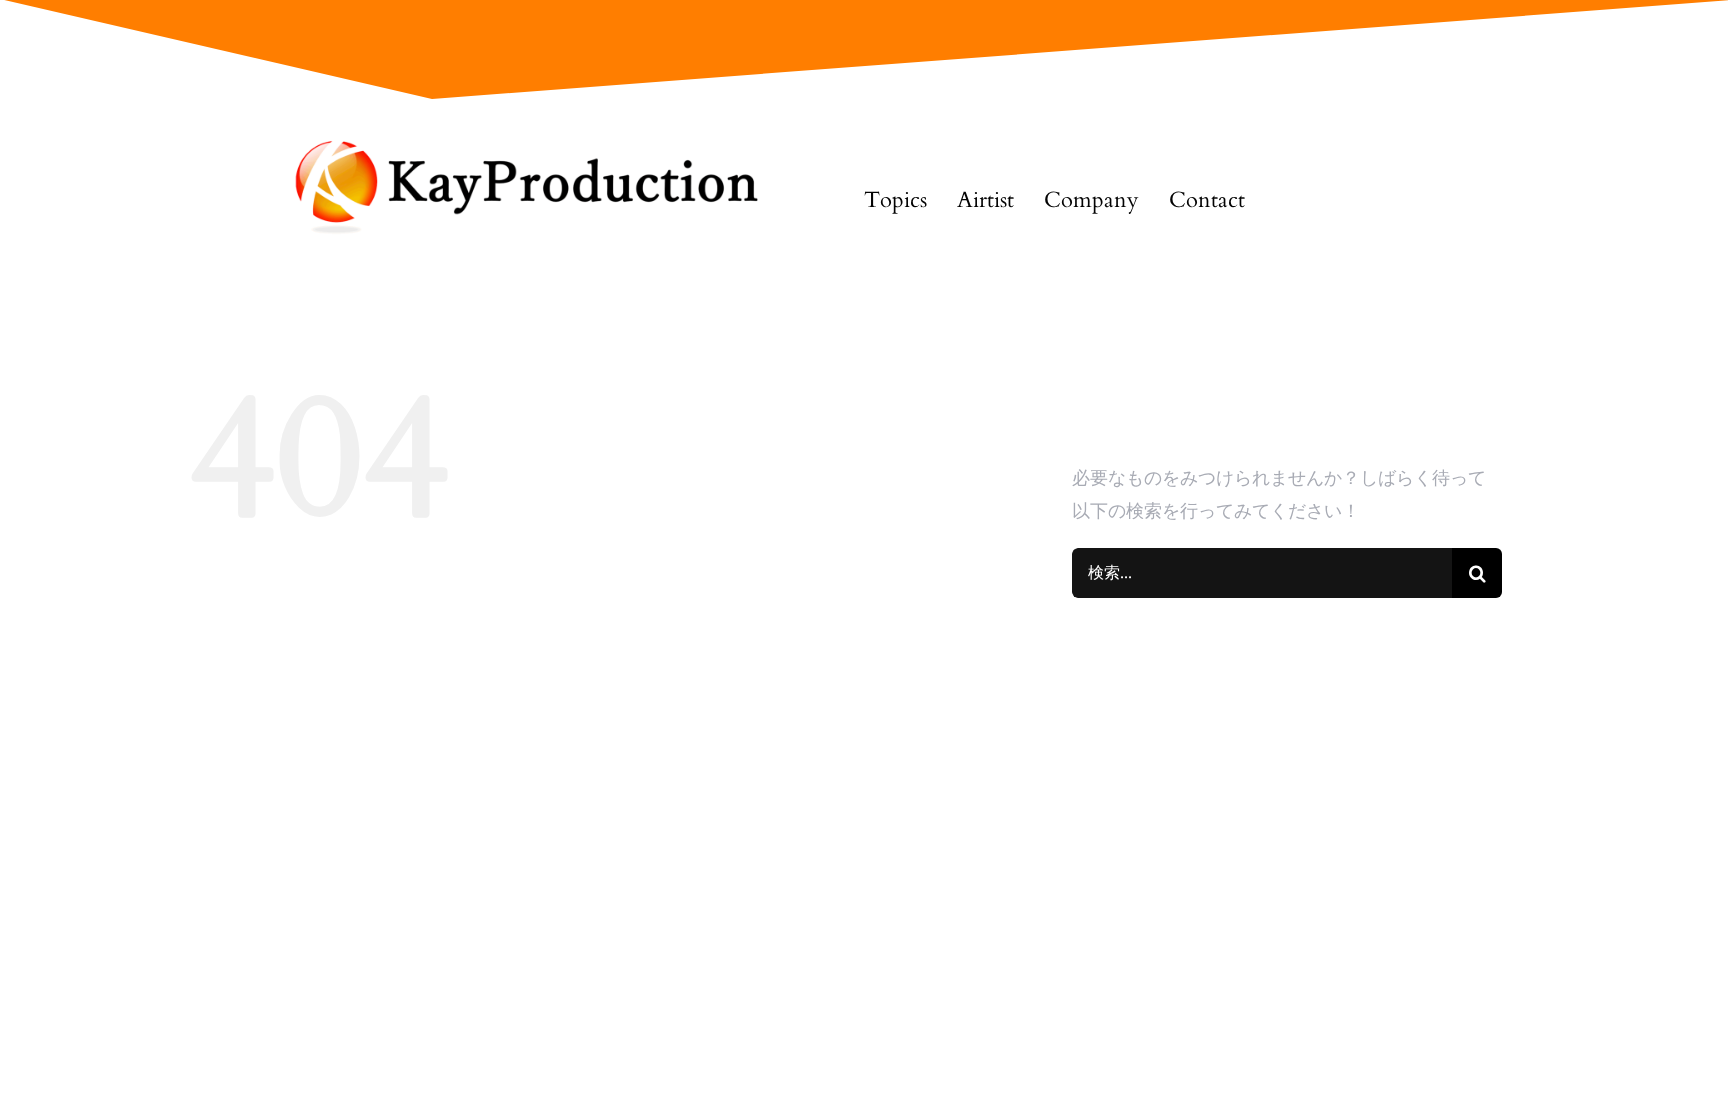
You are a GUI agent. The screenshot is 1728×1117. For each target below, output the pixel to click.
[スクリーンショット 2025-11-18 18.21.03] (513, 144)
